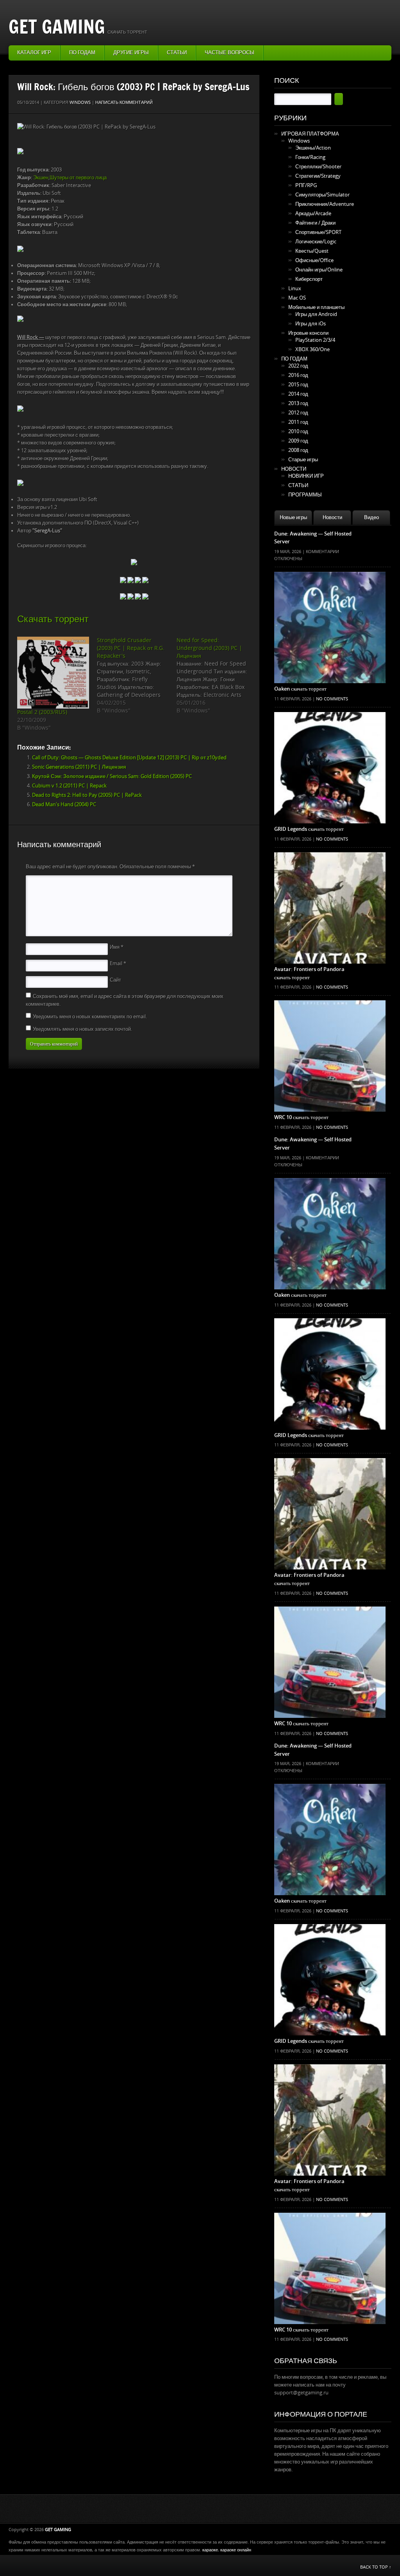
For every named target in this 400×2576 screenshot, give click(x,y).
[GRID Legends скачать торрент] (330, 728)
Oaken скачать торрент (300, 689)
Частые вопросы (229, 53)
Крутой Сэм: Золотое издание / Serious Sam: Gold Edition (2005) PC (112, 776)
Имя (117, 947)
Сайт (115, 980)
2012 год (298, 413)
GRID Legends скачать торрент (309, 829)
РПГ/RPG (306, 185)
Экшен (41, 178)
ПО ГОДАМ (294, 359)
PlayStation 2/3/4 (315, 340)
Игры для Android (316, 314)
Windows (80, 103)
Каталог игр (34, 53)
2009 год (298, 441)
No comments (332, 699)
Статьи (177, 53)
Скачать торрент (53, 619)
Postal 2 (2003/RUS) (42, 712)
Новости (332, 517)
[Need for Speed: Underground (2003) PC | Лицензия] (216, 676)
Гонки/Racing (310, 157)
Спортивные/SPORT (318, 232)
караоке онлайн (236, 2550)
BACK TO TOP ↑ (376, 2567)
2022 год (298, 366)
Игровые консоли (308, 333)
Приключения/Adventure (325, 204)
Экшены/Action (313, 148)
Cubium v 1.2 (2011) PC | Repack (69, 786)
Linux (295, 288)
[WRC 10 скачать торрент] (330, 1016)
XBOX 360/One (312, 349)
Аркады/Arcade (313, 213)
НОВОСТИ (294, 469)
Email (118, 963)
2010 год (298, 431)
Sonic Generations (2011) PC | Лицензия (79, 767)
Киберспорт (309, 279)
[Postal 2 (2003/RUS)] (53, 673)
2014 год (298, 394)
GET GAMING (57, 26)
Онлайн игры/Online (319, 270)
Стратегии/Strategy (318, 176)
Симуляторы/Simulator (322, 195)
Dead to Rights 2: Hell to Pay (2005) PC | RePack (87, 795)
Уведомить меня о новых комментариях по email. (90, 1017)
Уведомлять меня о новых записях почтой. (82, 1029)
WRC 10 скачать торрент (301, 1117)
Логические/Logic (316, 242)
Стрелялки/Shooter (318, 167)
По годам (82, 53)
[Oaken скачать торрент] (330, 587)
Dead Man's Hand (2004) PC (64, 804)
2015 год (298, 385)
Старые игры (303, 460)
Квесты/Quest (312, 251)
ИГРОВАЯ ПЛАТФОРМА (310, 134)
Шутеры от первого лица (78, 178)
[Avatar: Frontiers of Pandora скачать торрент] (330, 868)
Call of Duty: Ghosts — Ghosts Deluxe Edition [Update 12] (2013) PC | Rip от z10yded (129, 758)
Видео (371, 517)
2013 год (298, 403)
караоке (210, 2550)
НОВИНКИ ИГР (306, 476)
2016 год (298, 375)
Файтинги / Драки (315, 223)
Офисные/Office (314, 260)
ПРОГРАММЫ (305, 495)
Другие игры (131, 53)
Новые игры (293, 517)
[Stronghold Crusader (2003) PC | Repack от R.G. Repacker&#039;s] (137, 676)
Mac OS (297, 298)
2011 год (298, 422)
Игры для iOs (311, 324)
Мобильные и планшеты (316, 307)
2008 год (298, 450)
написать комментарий (124, 103)
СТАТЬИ (298, 485)
